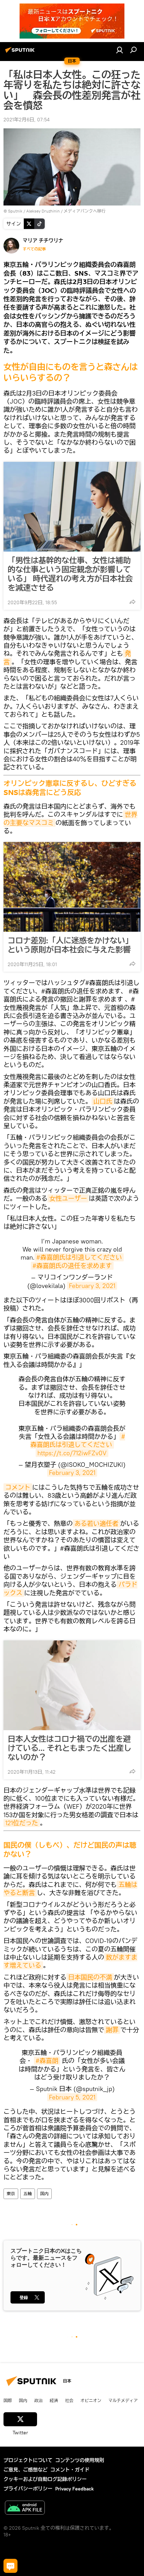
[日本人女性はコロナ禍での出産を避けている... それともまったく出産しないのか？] (72, 1685)
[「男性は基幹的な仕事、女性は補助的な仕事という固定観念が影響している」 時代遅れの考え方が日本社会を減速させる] (72, 507)
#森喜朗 (47, 2061)
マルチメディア (123, 2400)
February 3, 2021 (92, 1286)
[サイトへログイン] (120, 50)
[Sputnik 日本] (21, 53)
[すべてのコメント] (10, 2566)
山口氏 (103, 1101)
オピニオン (91, 2400)
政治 (38, 2400)
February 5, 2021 (72, 2097)
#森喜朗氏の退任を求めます (72, 1266)
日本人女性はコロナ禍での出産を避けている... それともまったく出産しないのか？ (70, 1748)
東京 (11, 2194)
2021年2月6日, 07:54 (27, 120)
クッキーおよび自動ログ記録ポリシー (45, 2479)
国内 (44, 2194)
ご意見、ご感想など (26, 2470)
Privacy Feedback (74, 2489)
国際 (8, 2400)
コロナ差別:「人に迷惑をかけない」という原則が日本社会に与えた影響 (70, 945)
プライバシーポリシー (28, 2489)
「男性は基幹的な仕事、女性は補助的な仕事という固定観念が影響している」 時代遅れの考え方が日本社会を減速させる (70, 574)
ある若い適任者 (96, 1523)
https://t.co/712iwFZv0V (72, 1453)
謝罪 (112, 2030)
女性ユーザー (68, 1198)
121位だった (22, 1823)
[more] (132, 602)
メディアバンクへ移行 (85, 211)
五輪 (28, 2194)
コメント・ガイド (70, 2470)
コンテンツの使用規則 (80, 2460)
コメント (18, 1487)
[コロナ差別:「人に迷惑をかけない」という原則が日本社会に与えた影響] (72, 887)
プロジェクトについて (28, 2460)
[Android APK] (25, 2508)
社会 (69, 2400)
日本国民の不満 (90, 1977)
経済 (54, 2400)
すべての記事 (34, 249)
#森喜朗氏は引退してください (79, 1257)
